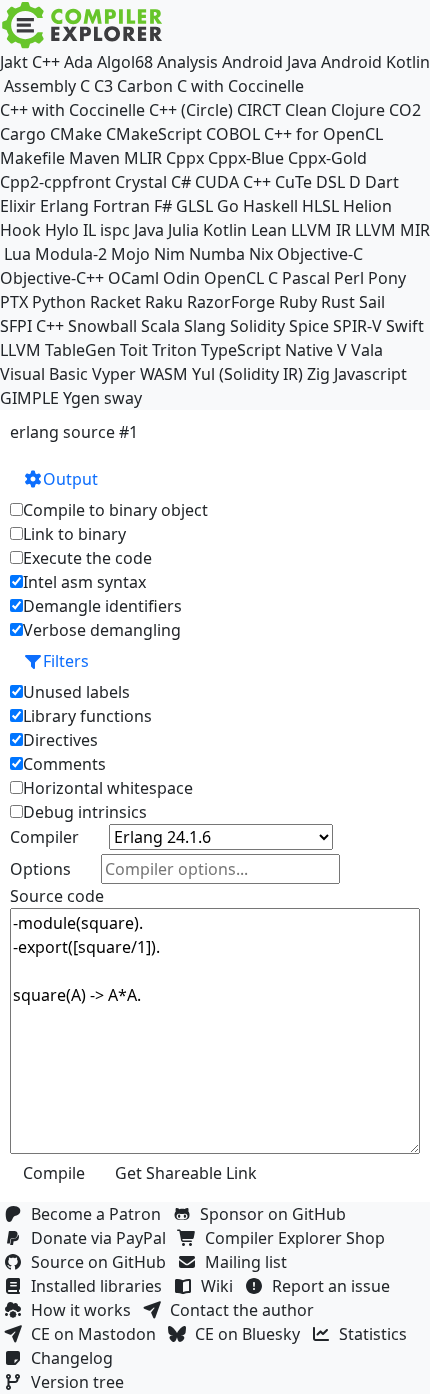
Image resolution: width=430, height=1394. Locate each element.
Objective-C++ (52, 278)
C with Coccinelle (240, 86)
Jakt (14, 62)
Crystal (141, 182)
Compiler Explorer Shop (299, 1238)
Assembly (40, 86)
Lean (269, 230)
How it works (85, 1310)
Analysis (187, 62)
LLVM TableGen (58, 350)
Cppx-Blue (246, 158)
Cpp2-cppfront (55, 182)
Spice (309, 326)
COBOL (233, 134)
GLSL (194, 206)
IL (89, 230)
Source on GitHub (102, 1262)
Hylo (62, 230)
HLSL (320, 206)
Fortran (121, 206)
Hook (20, 230)
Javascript (370, 374)
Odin (181, 278)
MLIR (143, 158)
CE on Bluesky (251, 1334)
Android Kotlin (375, 62)
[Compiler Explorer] (82, 25)
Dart (382, 182)
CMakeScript (154, 134)
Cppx (185, 158)
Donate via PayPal (102, 1238)
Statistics (377, 1334)
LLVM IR (321, 230)
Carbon (145, 86)
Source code (57, 896)
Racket (115, 302)
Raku (164, 302)
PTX (14, 302)
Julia (183, 230)
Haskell (270, 206)
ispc (115, 230)
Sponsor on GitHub (277, 1214)
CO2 (405, 110)
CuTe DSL (310, 182)
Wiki (221, 1286)
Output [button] (70, 479)
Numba (217, 254)
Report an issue (335, 1286)
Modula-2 (71, 254)
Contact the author (246, 1310)
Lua (17, 254)
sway (123, 398)
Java (149, 230)
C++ (46, 62)
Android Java (269, 62)
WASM (164, 374)
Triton (174, 350)
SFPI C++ (32, 326)
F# (163, 206)
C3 (103, 86)
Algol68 (125, 62)
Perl (349, 278)
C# (181, 182)
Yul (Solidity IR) (247, 374)
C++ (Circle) (191, 110)
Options (40, 869)
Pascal (306, 278)
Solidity (257, 326)
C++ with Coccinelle (72, 110)
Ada (78, 62)
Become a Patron (100, 1214)
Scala (160, 326)
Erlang (64, 206)
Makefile (32, 158)
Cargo (23, 134)
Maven (94, 158)
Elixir (18, 206)
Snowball (102, 326)
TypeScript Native (267, 350)
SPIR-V (357, 326)
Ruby (298, 302)
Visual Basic (44, 374)
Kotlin (225, 230)
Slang (205, 326)
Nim (169, 254)
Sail (372, 302)
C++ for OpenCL (323, 134)
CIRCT (259, 110)
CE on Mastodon (97, 1334)
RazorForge (231, 302)
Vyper (114, 374)
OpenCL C (241, 278)
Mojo (130, 254)
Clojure (358, 110)
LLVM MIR (392, 230)
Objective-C (320, 254)
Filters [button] (66, 661)
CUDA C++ (233, 182)
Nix (261, 254)
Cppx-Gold (327, 158)
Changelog (76, 1358)
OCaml (133, 278)
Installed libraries (100, 1286)
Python (59, 302)
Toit (134, 350)
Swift (405, 326)
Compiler (44, 837)
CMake (76, 134)
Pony (387, 278)
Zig (318, 374)
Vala (367, 350)
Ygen (81, 398)
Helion (367, 206)
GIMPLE (29, 398)
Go (228, 206)
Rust (338, 302)
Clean (306, 110)
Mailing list (250, 1262)
